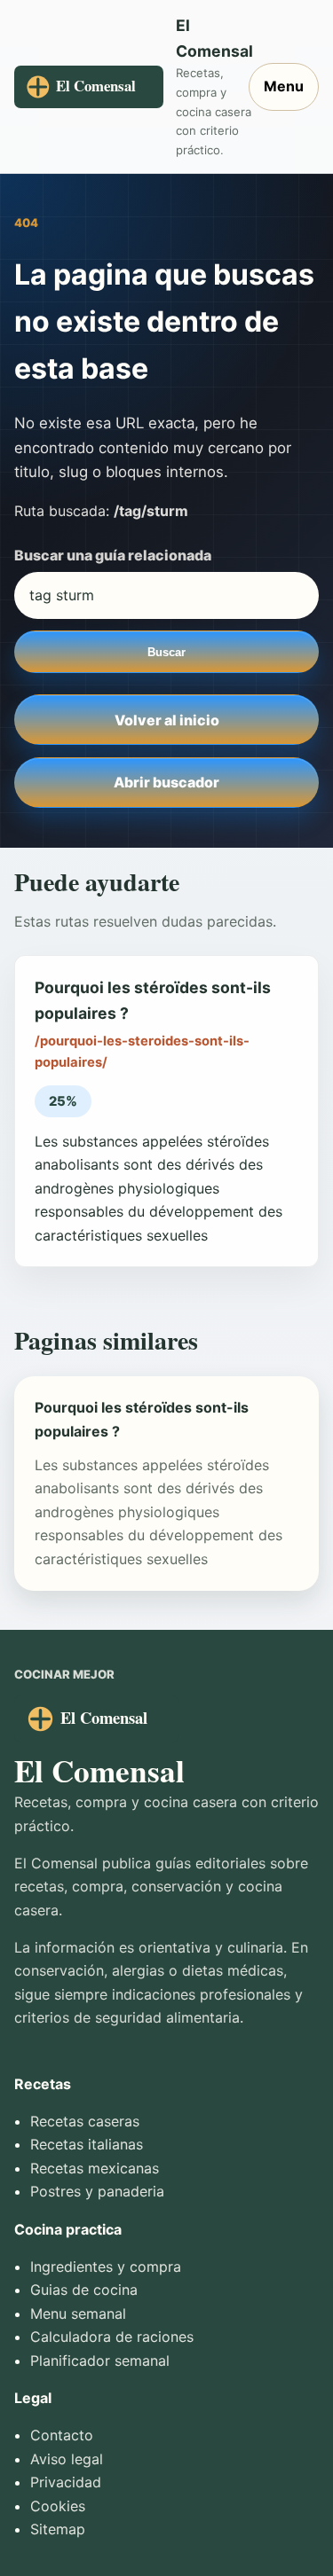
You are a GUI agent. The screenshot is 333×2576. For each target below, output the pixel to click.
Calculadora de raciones (112, 2337)
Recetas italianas (87, 2144)
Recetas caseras (85, 2121)
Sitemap (58, 2529)
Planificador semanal (100, 2361)
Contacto (62, 2435)
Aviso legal (67, 2459)
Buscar (166, 652)
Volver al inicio (167, 720)
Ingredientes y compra (106, 2267)
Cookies (58, 2506)
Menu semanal (78, 2314)
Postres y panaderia (97, 2191)
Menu (284, 86)
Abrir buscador (166, 782)
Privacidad (66, 2482)
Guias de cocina (84, 2290)
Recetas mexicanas (95, 2168)
